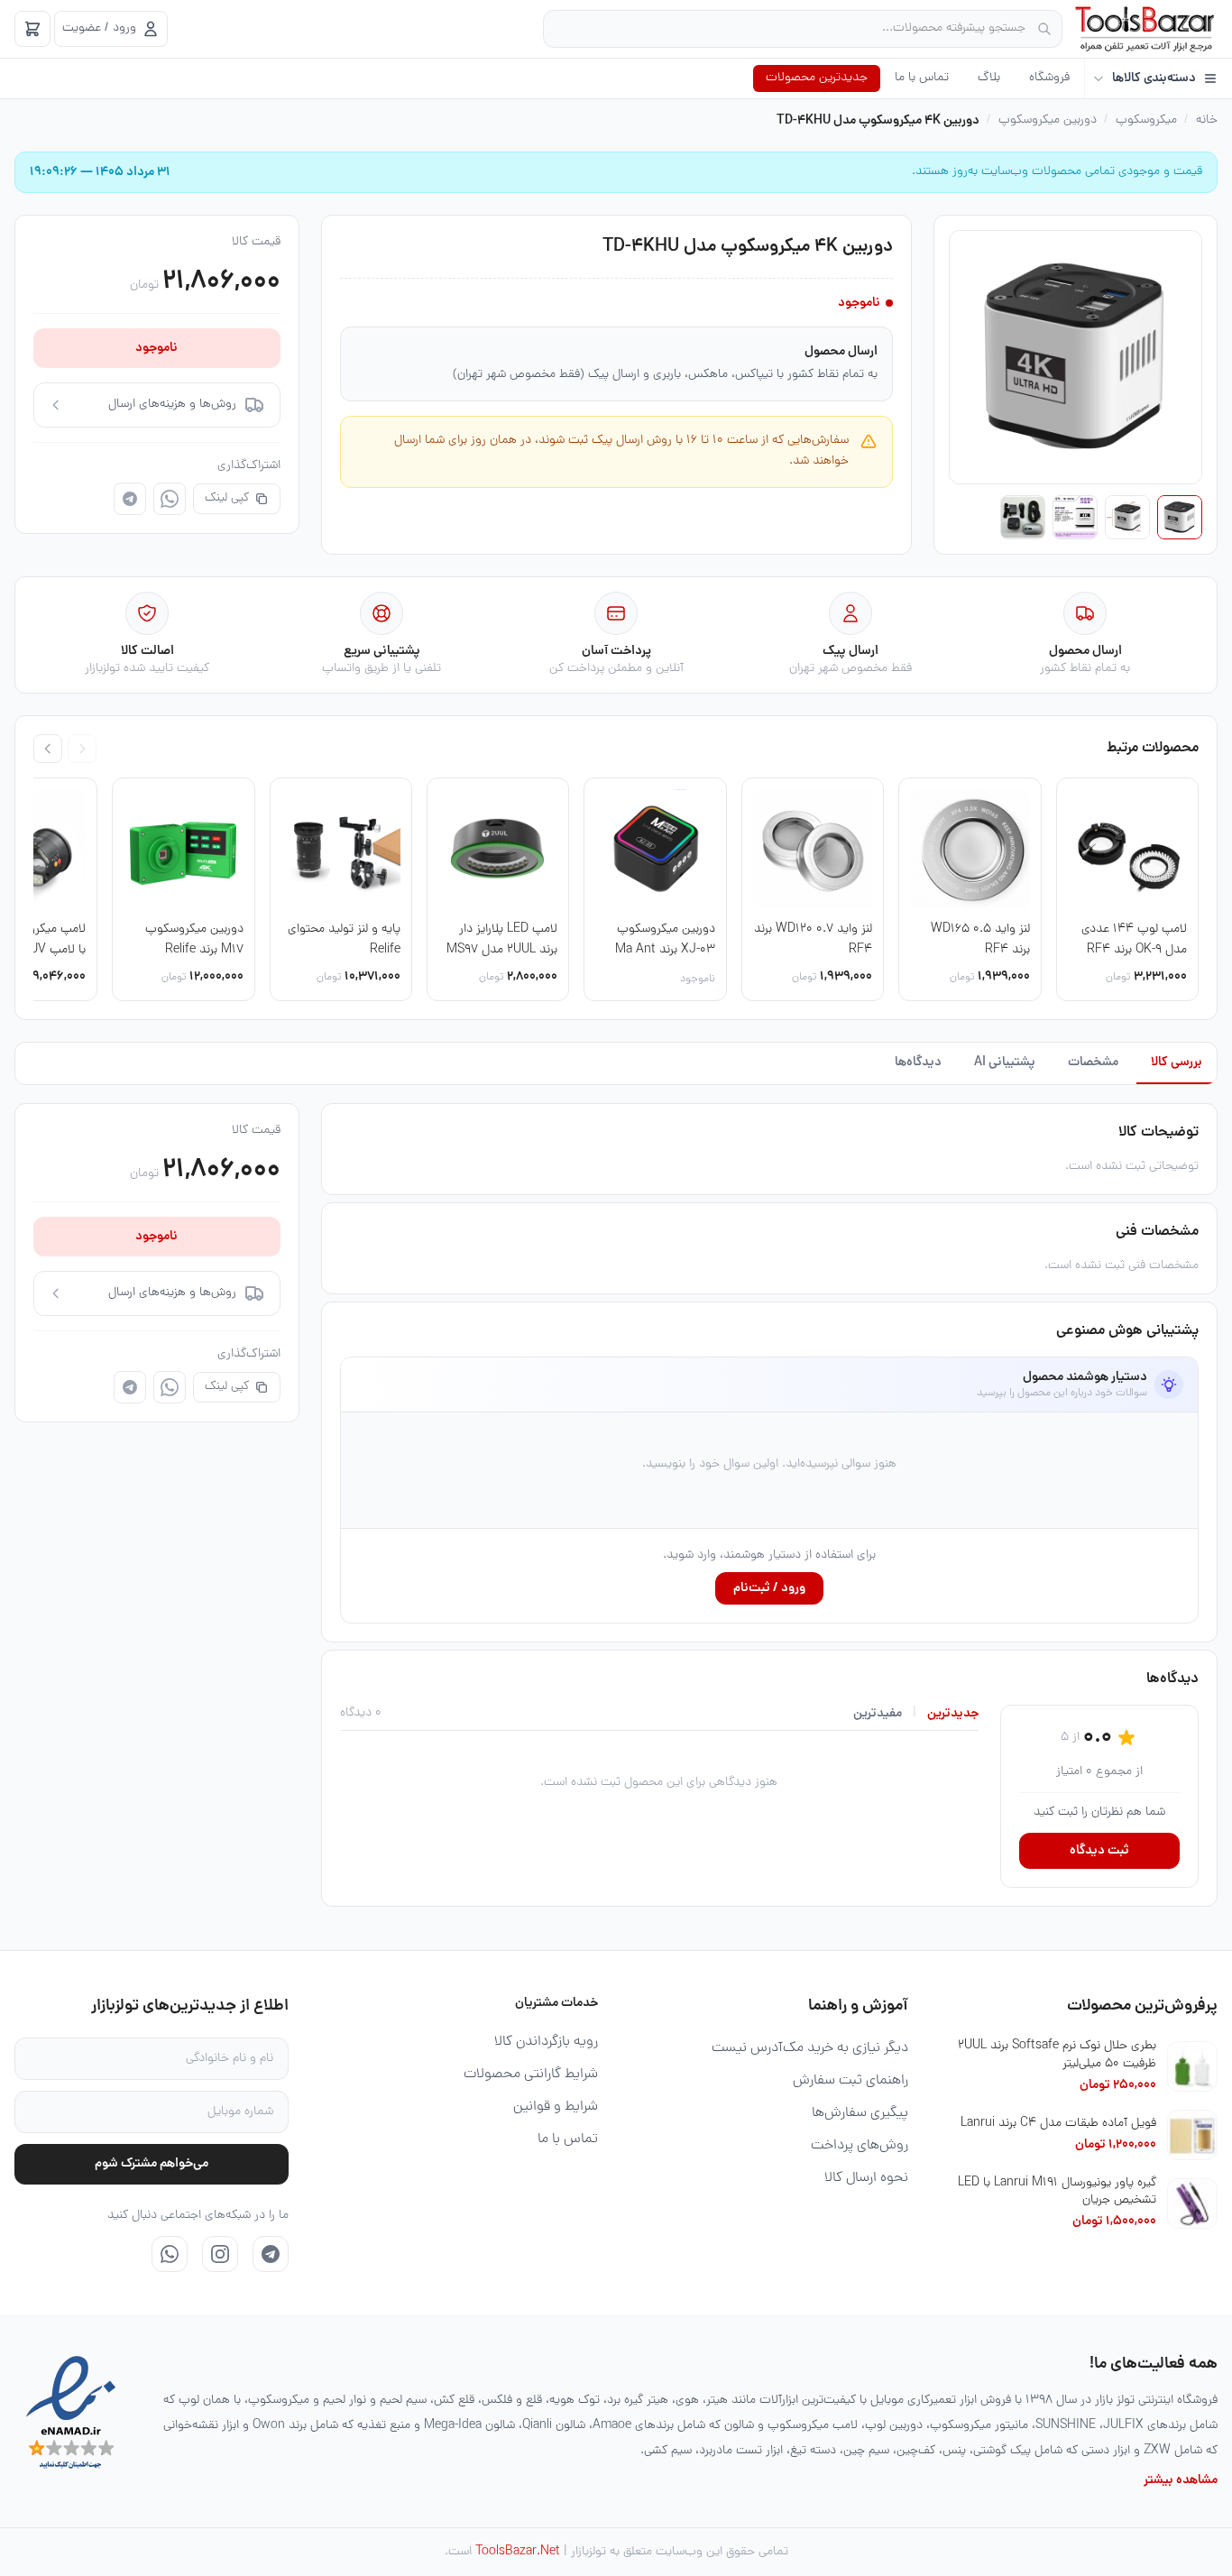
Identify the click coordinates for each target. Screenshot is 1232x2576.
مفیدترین (878, 1714)
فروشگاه (1049, 78)
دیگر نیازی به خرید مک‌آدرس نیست (810, 2048)
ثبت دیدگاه (1099, 1851)
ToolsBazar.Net (518, 2552)
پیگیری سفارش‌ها (860, 2113)
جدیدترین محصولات (817, 78)
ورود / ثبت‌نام (769, 1588)
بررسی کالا (1177, 1063)
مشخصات (1093, 1063)
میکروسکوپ (1146, 121)
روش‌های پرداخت (860, 2146)
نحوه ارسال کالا (866, 2178)
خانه (1207, 121)
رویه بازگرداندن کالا (546, 2042)
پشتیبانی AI (1005, 1063)
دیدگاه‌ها (918, 1063)
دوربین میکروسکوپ (1048, 121)
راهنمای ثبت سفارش (850, 2081)
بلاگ (989, 78)
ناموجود (156, 348)
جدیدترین (953, 1714)
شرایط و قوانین (556, 2107)
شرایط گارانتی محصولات (531, 2075)
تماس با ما (922, 78)
